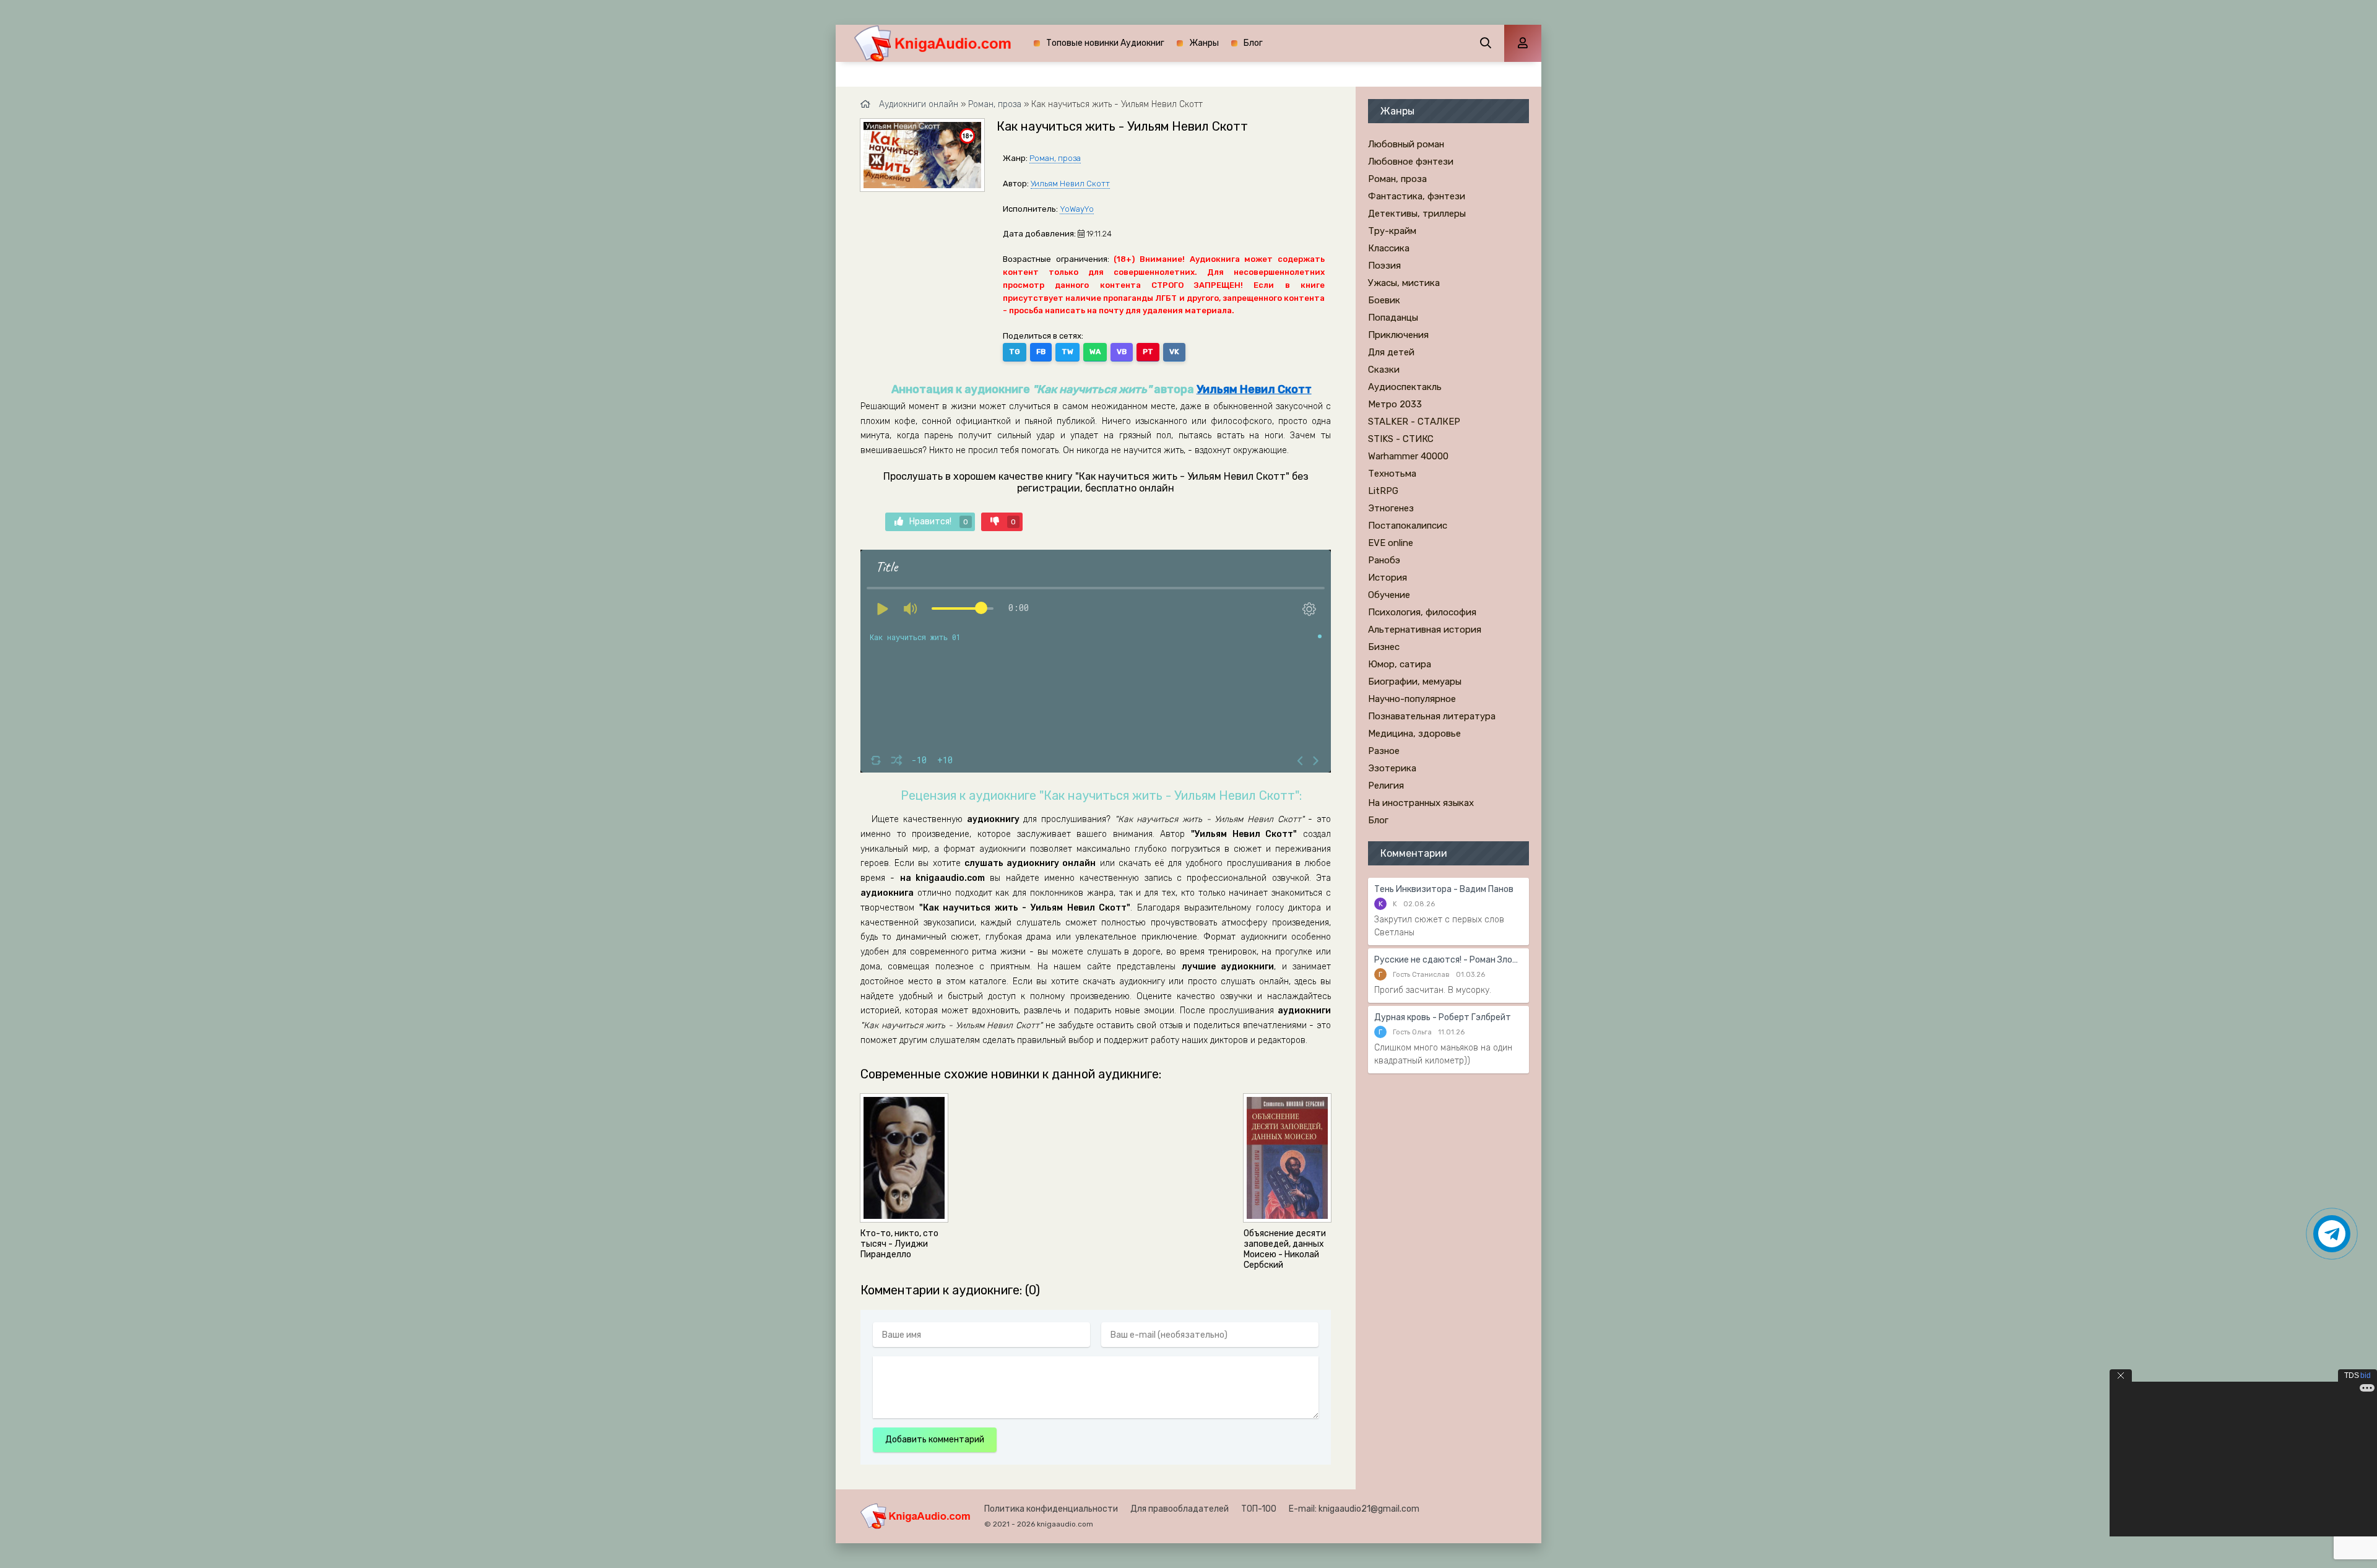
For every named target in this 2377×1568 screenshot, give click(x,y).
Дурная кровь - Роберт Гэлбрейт (1443, 1017)
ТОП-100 (1259, 1509)
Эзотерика (1392, 768)
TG (1015, 352)
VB (1122, 352)
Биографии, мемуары (1415, 682)
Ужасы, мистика (1404, 283)
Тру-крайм (1392, 231)
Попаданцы (1393, 318)
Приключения (1398, 335)
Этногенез (1391, 508)
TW (1067, 352)
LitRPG (1383, 491)
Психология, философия (1422, 612)
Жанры (1204, 43)
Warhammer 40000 (1408, 456)
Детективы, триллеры (1417, 214)
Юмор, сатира (1400, 664)
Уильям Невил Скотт (1070, 184)
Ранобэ (1384, 560)
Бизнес (1384, 647)
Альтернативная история (1425, 630)
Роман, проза (1055, 158)
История (1388, 578)
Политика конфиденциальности (1051, 1509)
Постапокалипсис (1408, 526)
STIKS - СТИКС (1401, 439)
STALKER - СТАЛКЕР (1414, 422)
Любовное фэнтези (1411, 162)
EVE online (1391, 543)
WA (1095, 352)
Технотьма (1392, 474)
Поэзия (1384, 266)
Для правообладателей (1180, 1509)
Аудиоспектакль (1405, 387)
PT (1148, 352)
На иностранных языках (1421, 803)
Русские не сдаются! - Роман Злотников (1448, 960)
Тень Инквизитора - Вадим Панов (1444, 889)
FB (1041, 352)
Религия (1386, 786)
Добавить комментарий (935, 1440)
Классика (1389, 248)
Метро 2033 (1395, 404)
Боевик (1384, 300)
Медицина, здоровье (1414, 734)
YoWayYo (1077, 209)
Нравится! (939, 522)
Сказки (1384, 370)
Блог (1253, 43)
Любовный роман (1406, 144)
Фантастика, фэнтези (1417, 196)
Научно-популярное (1412, 699)
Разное (1384, 751)
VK (1174, 352)
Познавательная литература (1432, 716)
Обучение (1389, 595)
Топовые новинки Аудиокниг (1105, 43)
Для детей (1391, 352)
